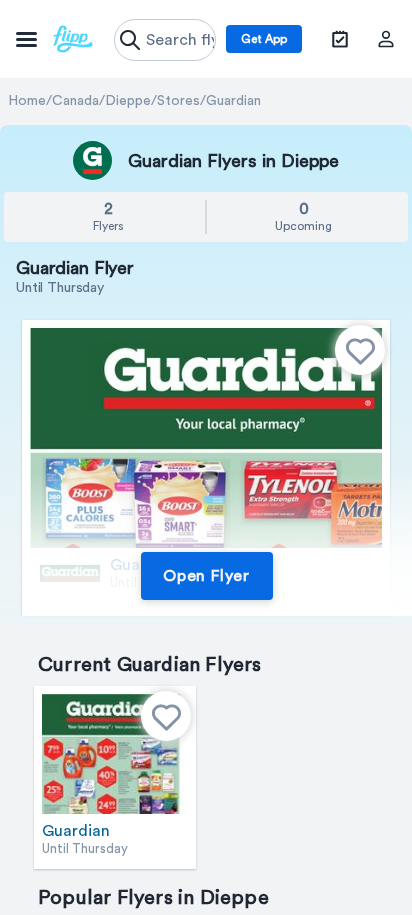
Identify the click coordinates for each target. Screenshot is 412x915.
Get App (264, 39)
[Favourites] (360, 350)
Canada (75, 101)
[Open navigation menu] (54, 39)
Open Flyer (206, 576)
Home (27, 101)
